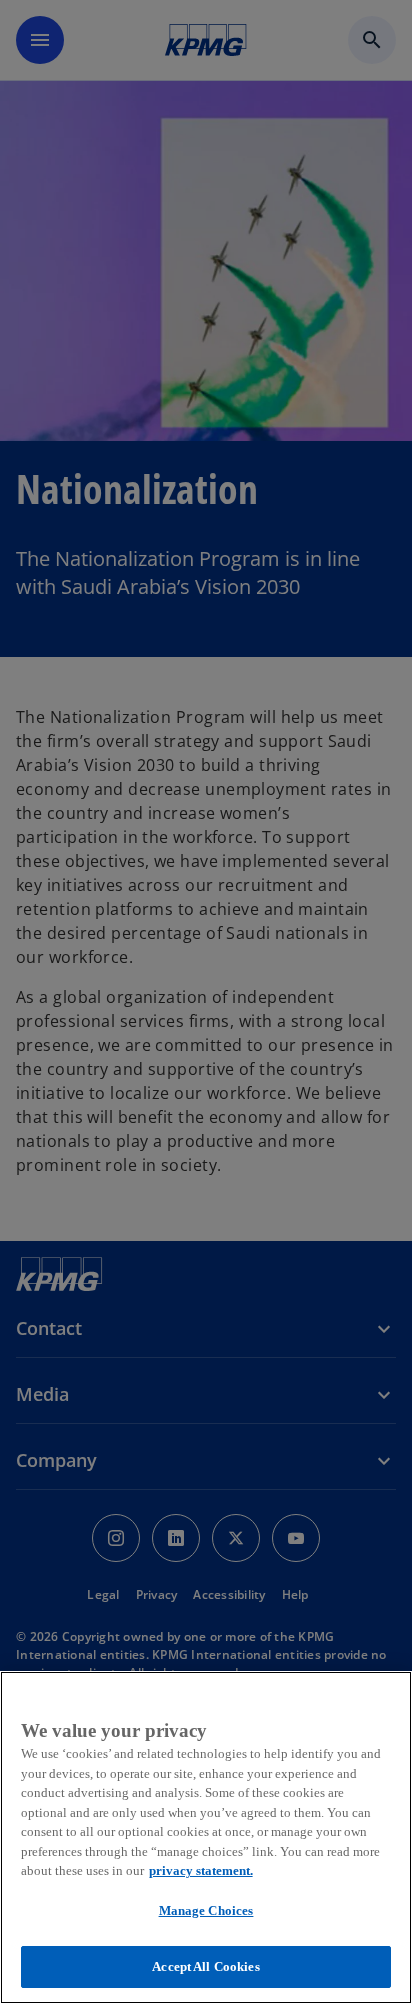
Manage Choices (206, 1910)
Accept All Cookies (205, 1966)
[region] (206, 1837)
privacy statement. (201, 1870)
